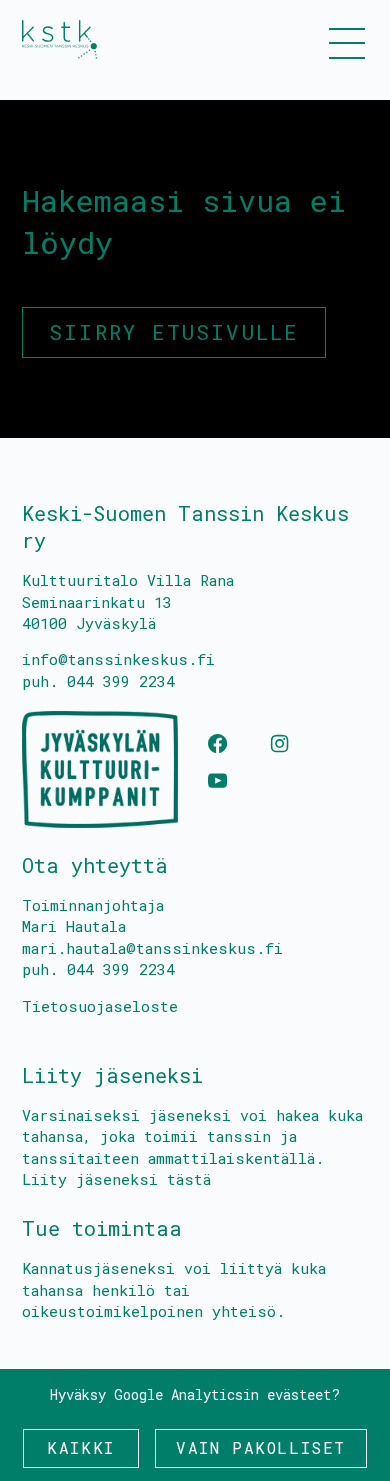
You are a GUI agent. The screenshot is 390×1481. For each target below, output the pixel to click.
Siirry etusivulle (174, 332)
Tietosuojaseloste (100, 1006)
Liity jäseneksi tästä (116, 1179)
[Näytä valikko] (347, 42)
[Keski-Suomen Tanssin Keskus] (59, 39)
